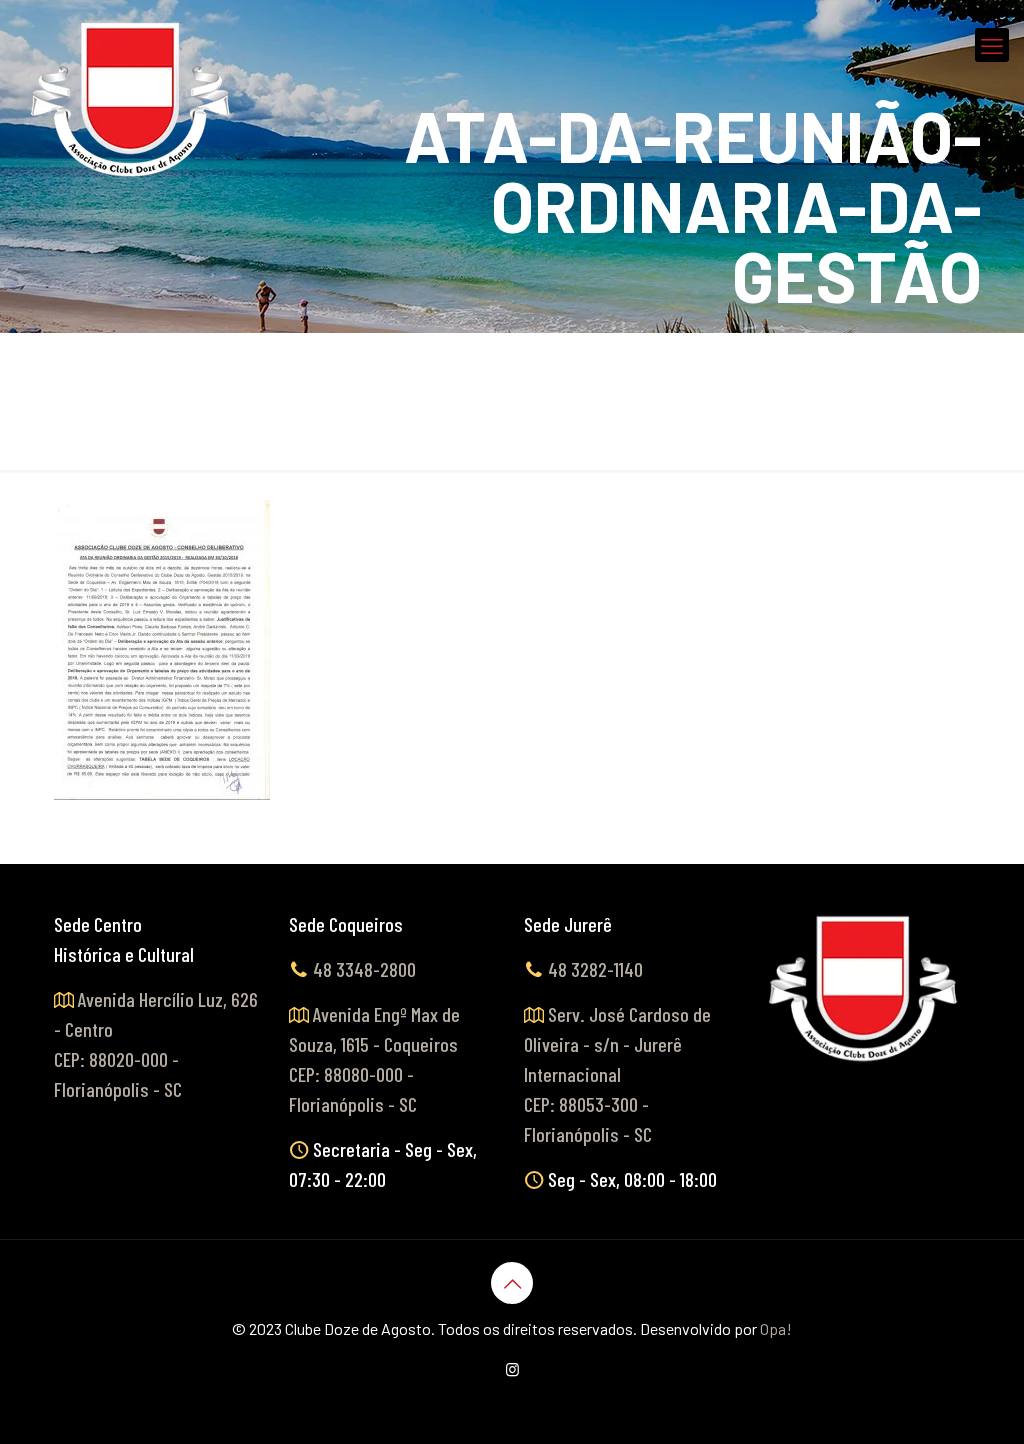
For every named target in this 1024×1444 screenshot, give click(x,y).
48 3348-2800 (364, 969)
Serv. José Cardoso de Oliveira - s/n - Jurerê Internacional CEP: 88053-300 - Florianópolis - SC (617, 1074)
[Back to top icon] (512, 1283)
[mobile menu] (992, 45)
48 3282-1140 (595, 969)
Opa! (776, 1328)
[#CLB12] (132, 100)
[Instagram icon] (512, 1369)
